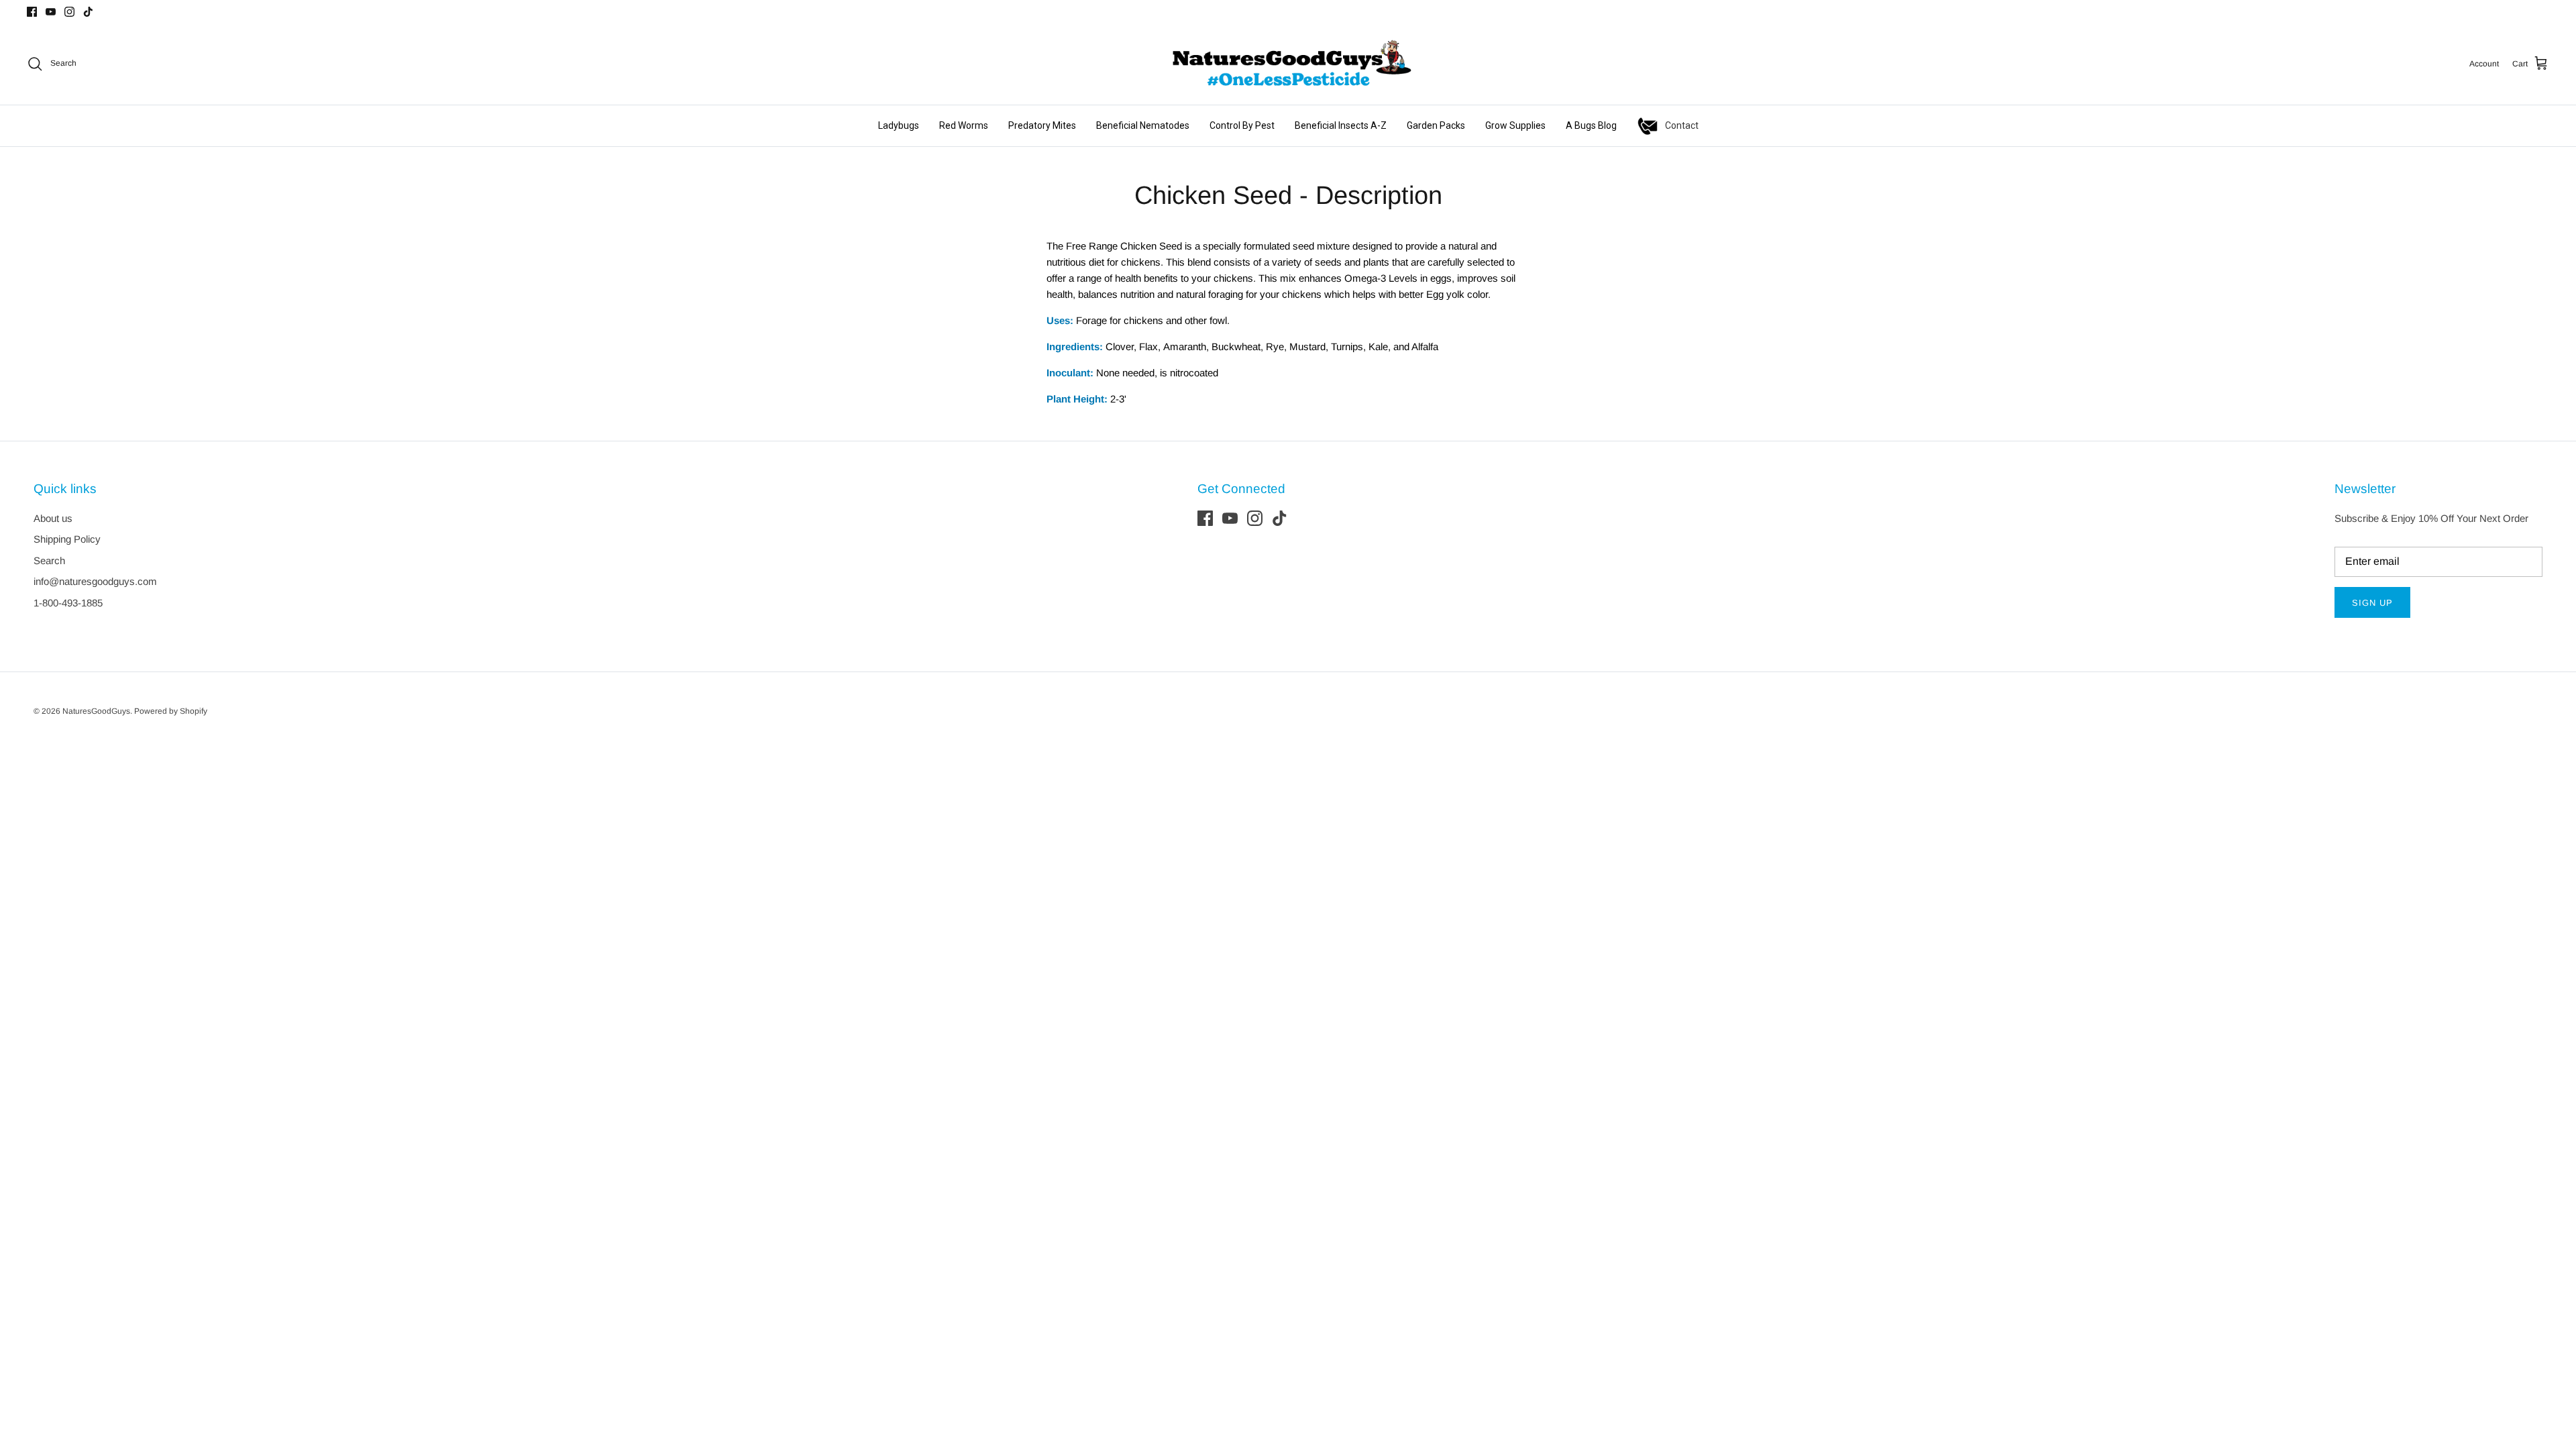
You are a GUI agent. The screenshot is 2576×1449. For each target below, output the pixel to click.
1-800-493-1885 (68, 603)
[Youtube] (51, 12)
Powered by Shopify (171, 711)
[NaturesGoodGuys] (1288, 64)
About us (53, 518)
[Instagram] (69, 12)
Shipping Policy (67, 539)
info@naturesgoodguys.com (95, 581)
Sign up (2372, 603)
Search (49, 560)
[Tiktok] (88, 12)
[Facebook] (32, 12)
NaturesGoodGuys (96, 711)
